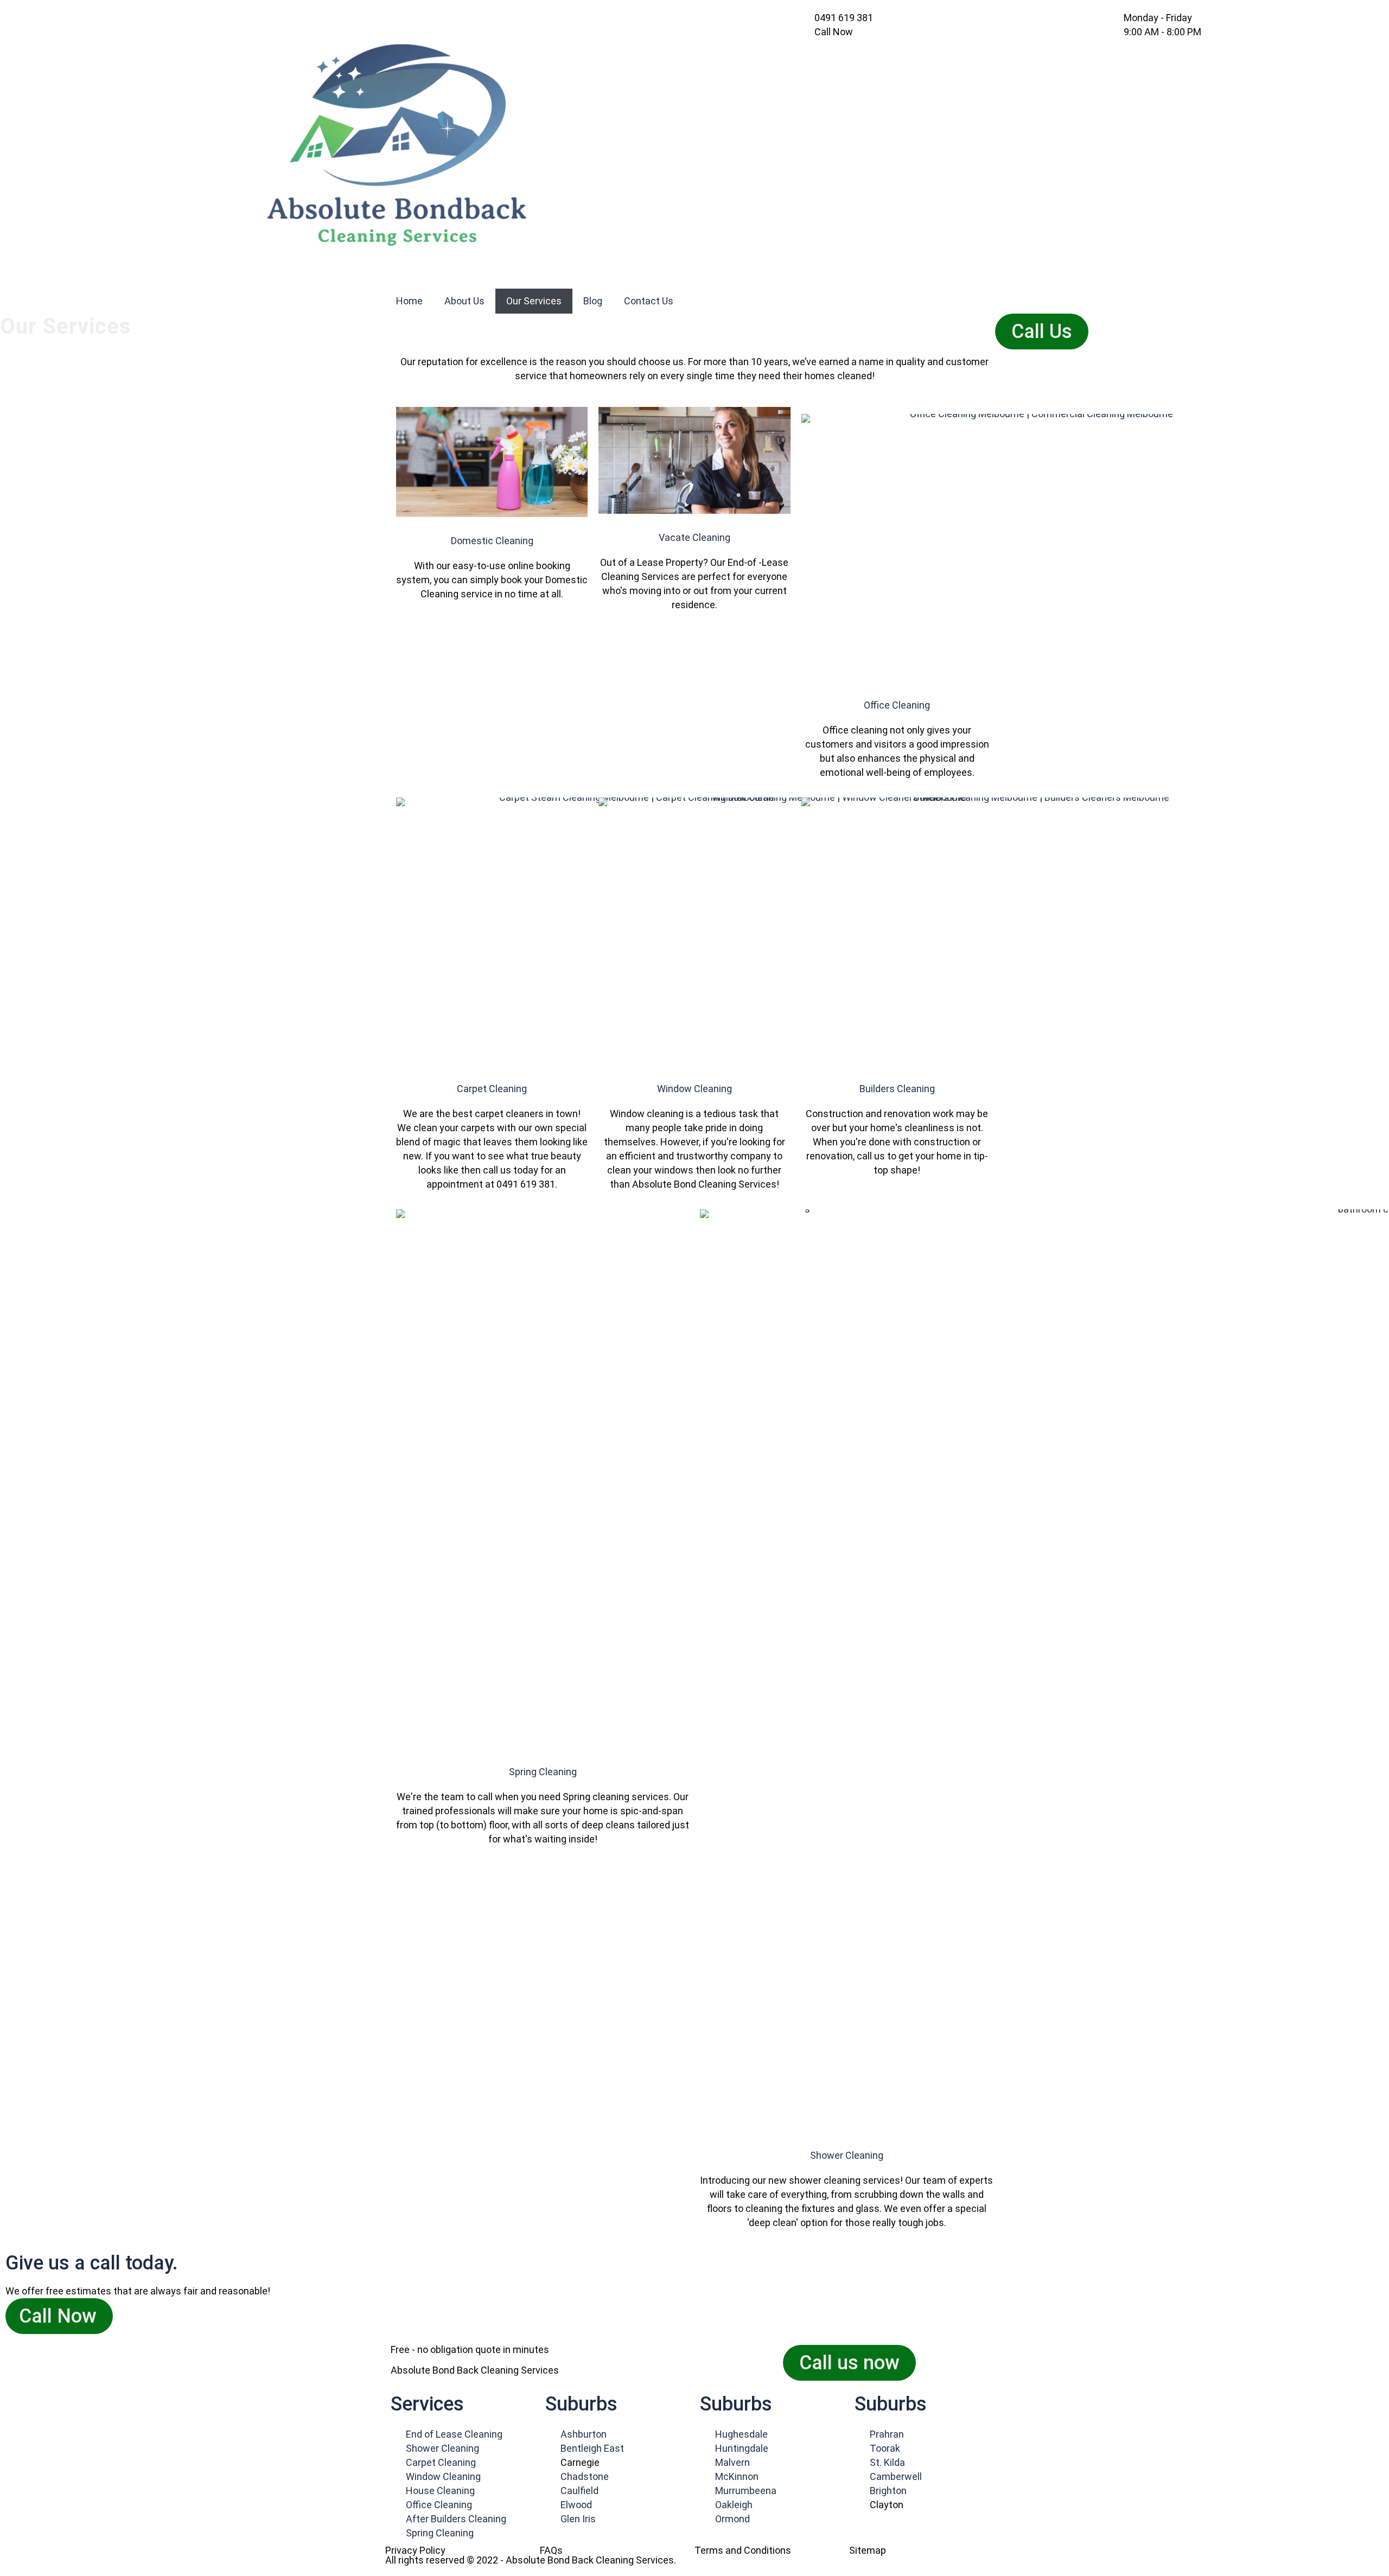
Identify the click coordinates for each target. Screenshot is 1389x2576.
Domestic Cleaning (492, 541)
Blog (593, 301)
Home (409, 301)
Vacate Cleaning (694, 537)
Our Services (534, 301)
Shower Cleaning (847, 2155)
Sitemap (868, 2550)
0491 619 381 (844, 18)
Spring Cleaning (543, 1772)
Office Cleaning (897, 705)
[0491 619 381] (810, 16)
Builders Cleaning (897, 1089)
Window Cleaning (694, 1089)
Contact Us (649, 301)
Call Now (58, 2316)
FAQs (551, 2550)
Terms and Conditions (743, 2550)
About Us (464, 301)
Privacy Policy (415, 2550)
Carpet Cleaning (492, 1089)
